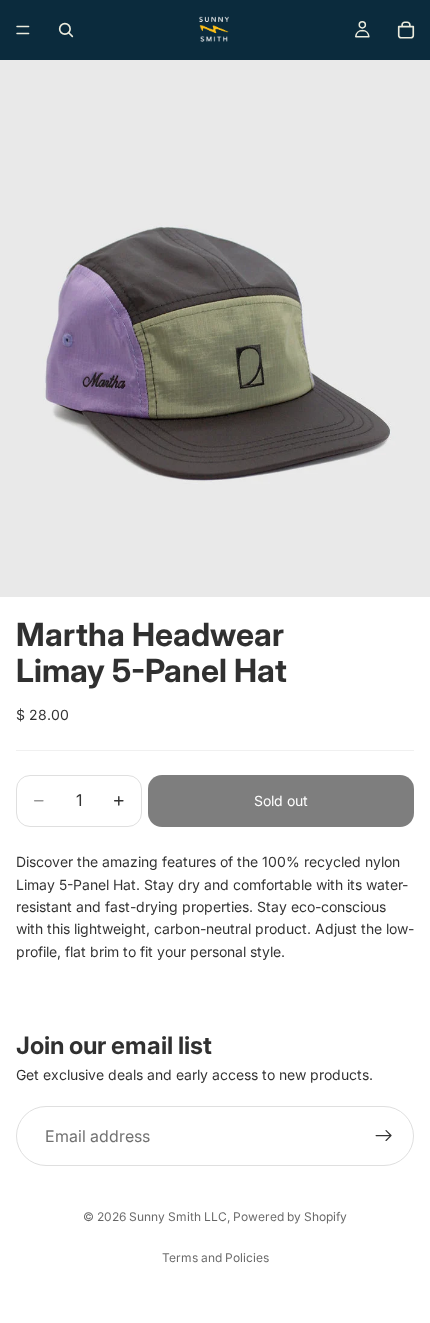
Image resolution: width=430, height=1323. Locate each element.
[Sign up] (384, 1136)
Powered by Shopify (290, 1216)
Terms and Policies (215, 1257)
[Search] (66, 30)
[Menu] (23, 30)
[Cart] (406, 30)
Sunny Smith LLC (178, 1216)
